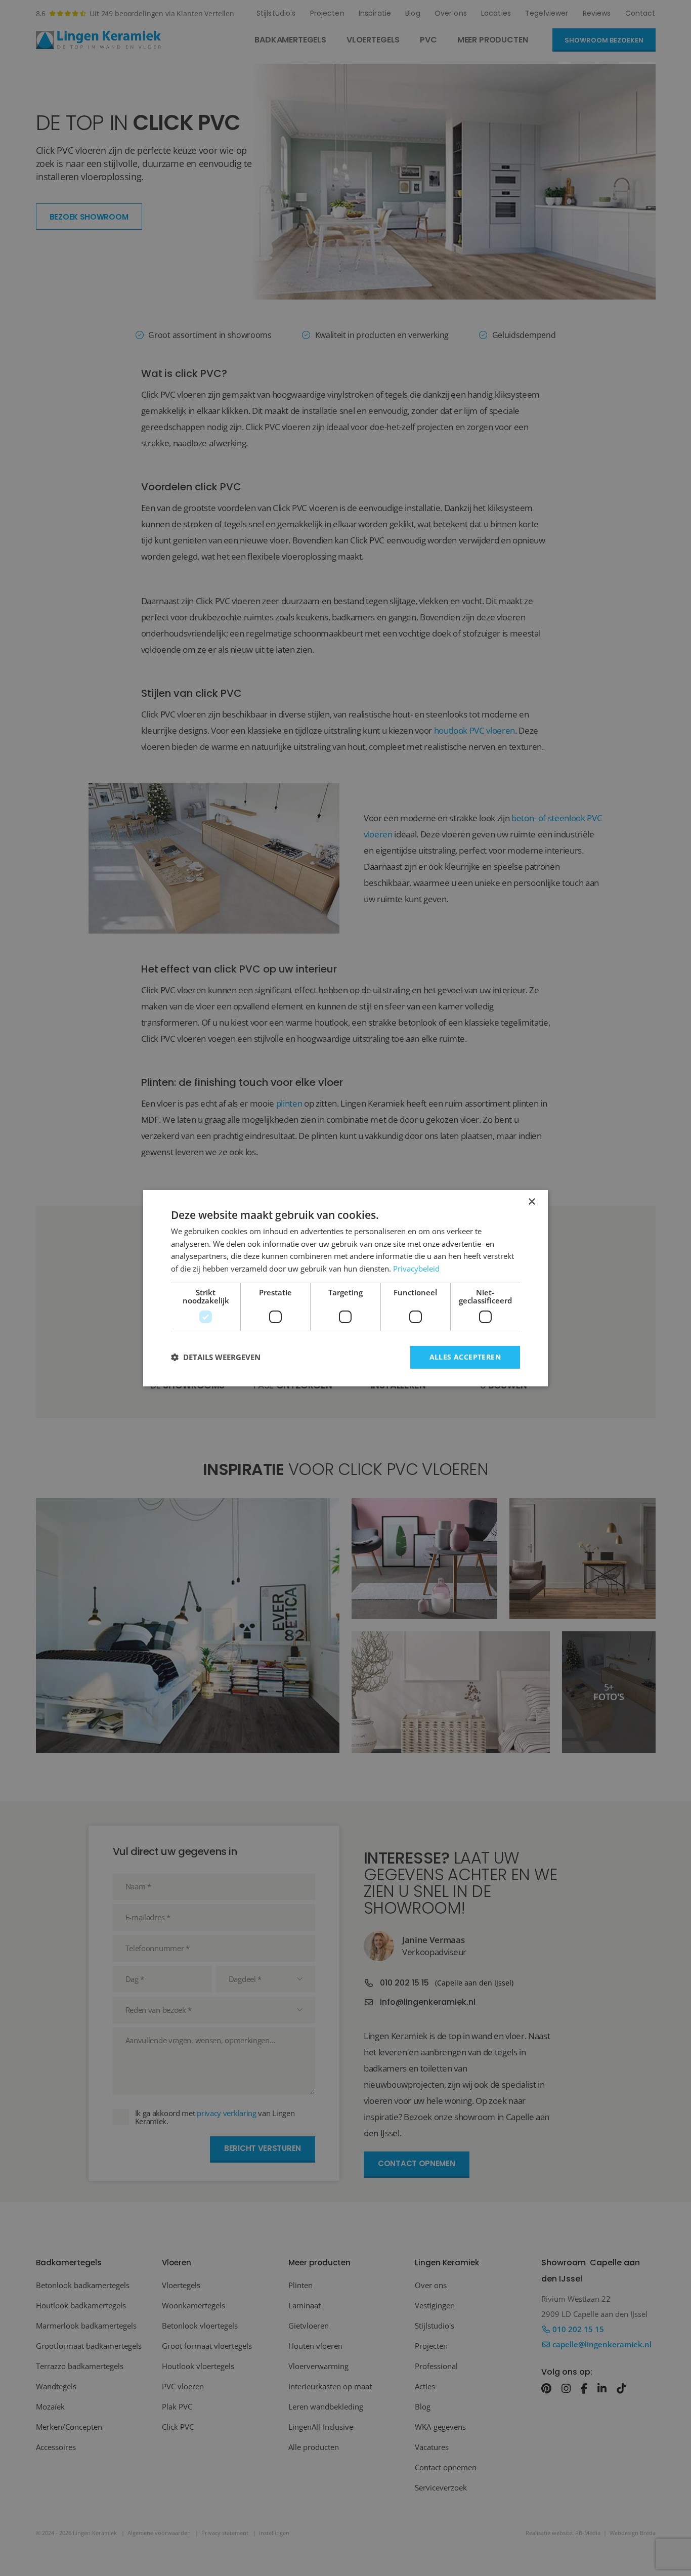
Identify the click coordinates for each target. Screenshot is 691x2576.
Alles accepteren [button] (465, 1357)
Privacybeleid (416, 1269)
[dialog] (345, 1288)
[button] (216, 1357)
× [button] (531, 1201)
